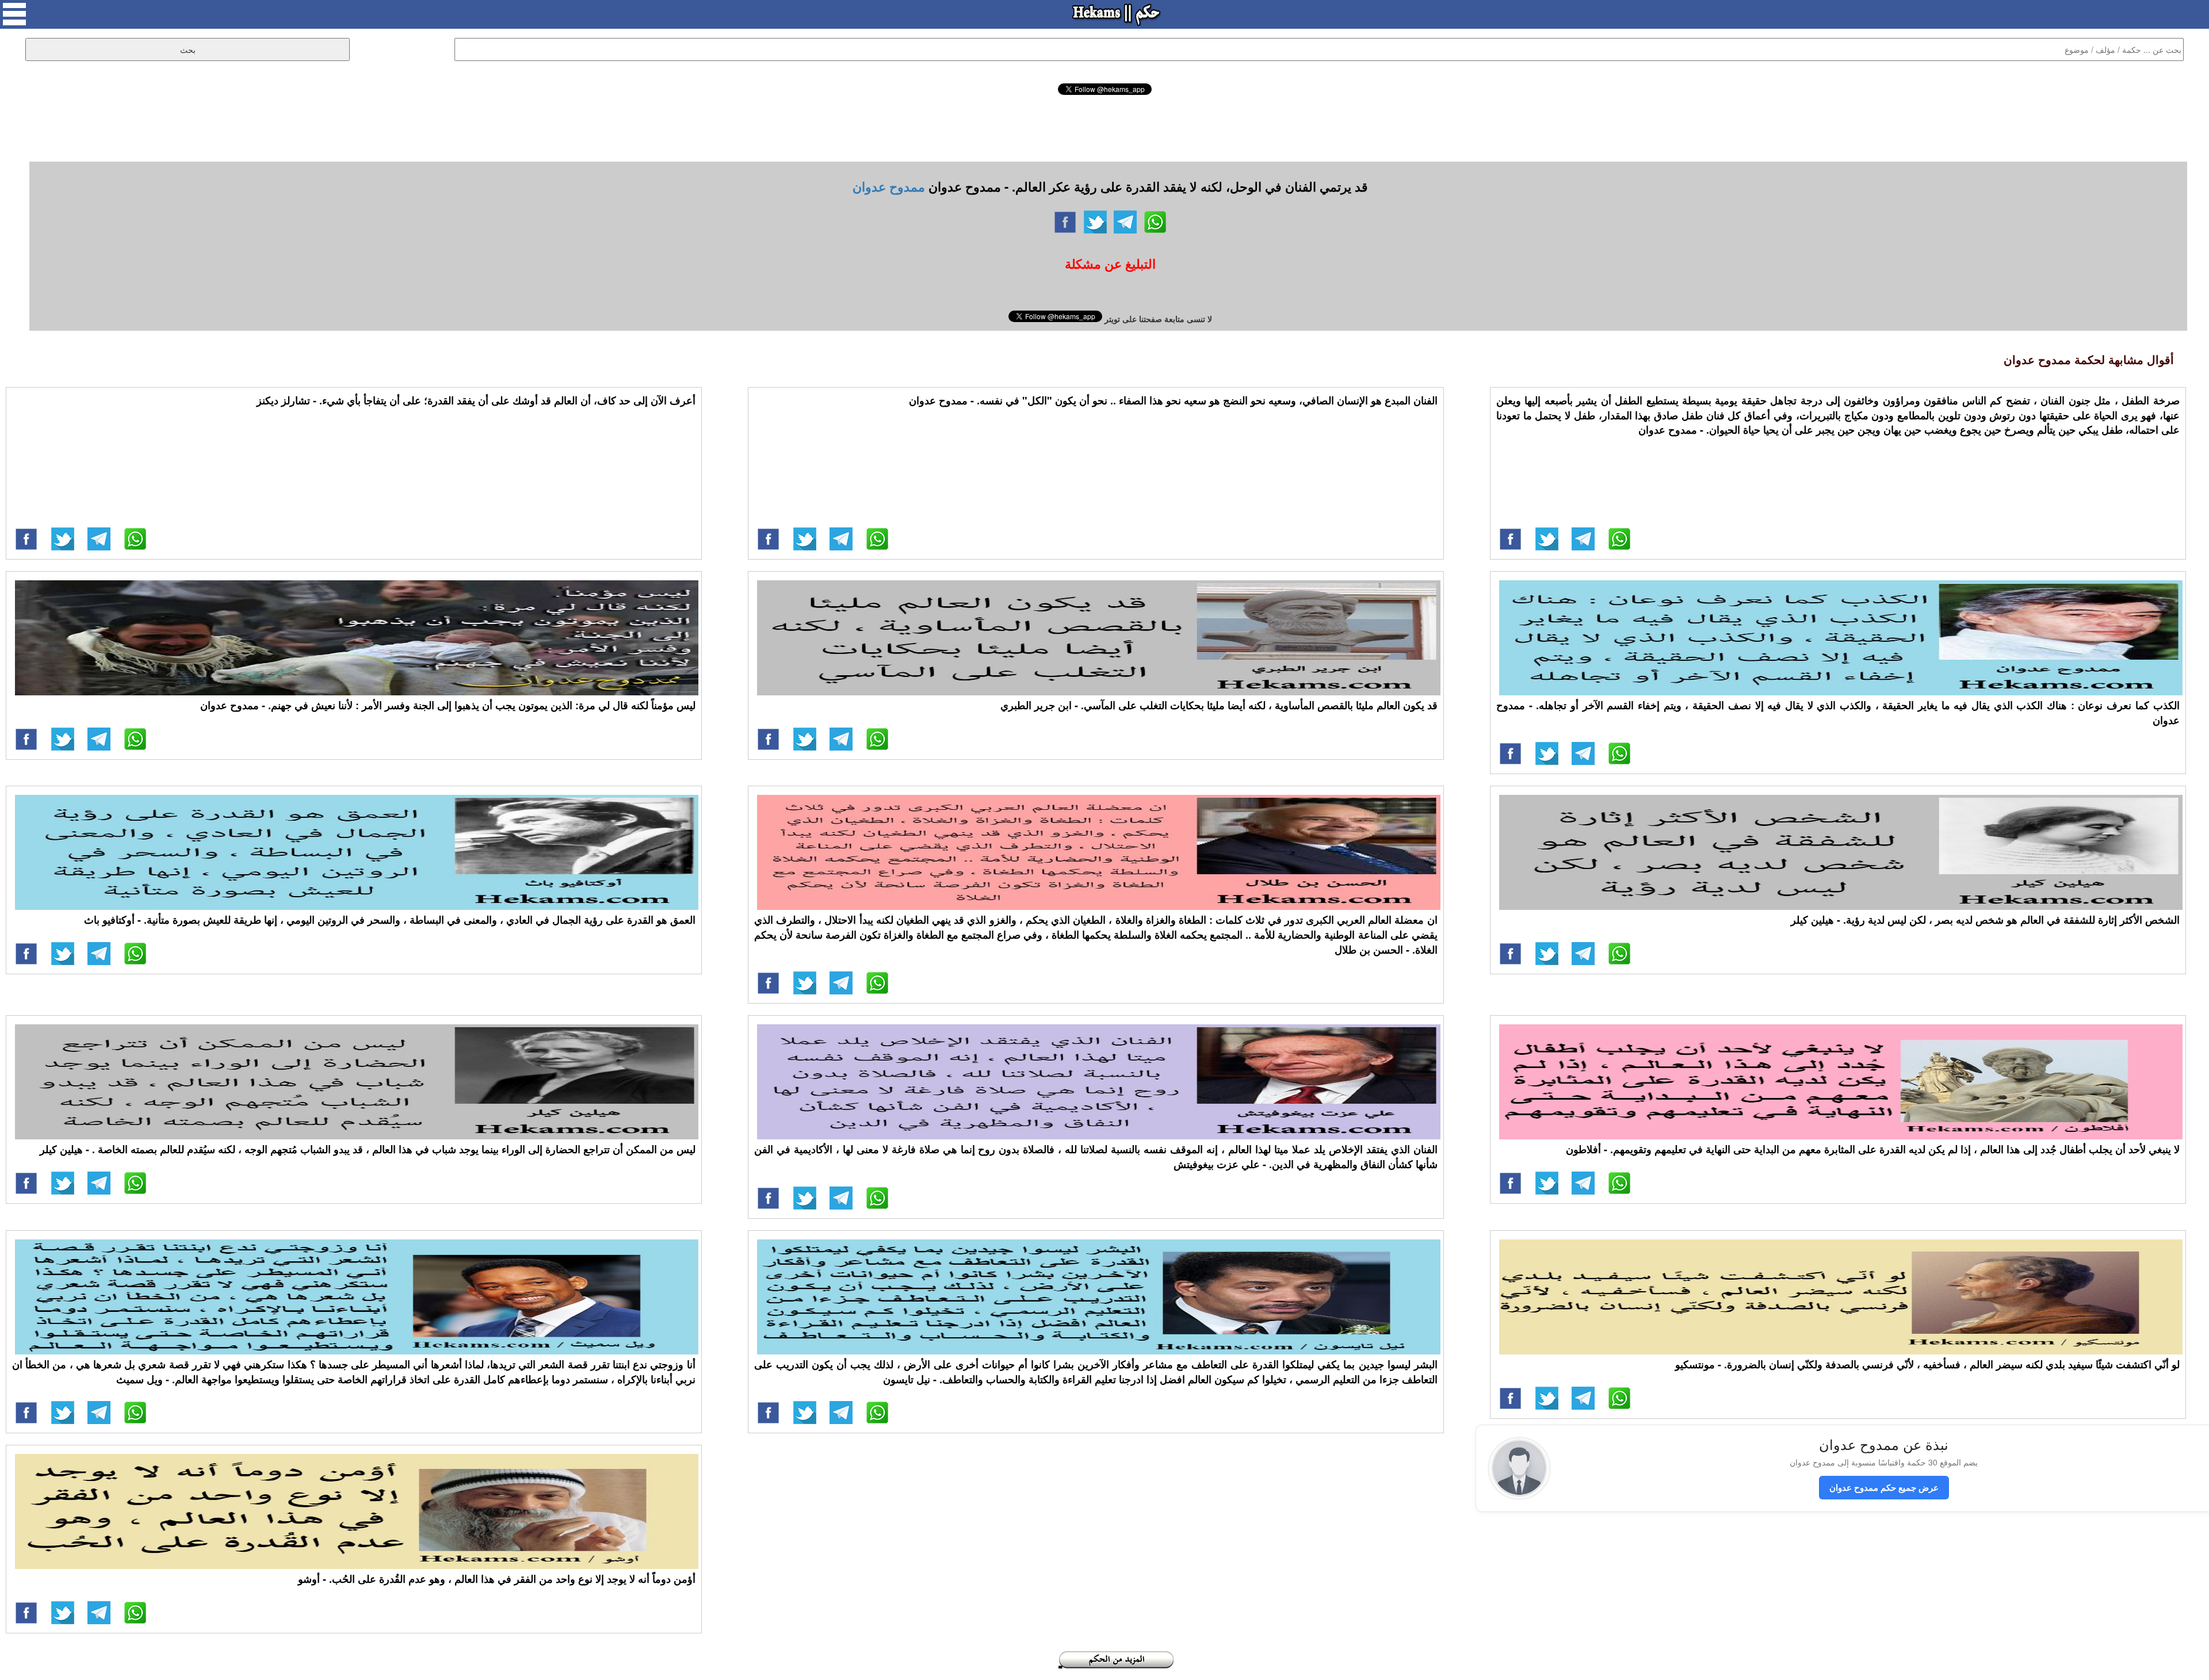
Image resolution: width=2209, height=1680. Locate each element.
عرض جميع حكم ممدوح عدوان (1884, 1487)
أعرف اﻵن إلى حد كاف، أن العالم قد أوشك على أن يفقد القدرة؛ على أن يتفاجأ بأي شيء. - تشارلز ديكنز (476, 400)
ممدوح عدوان (889, 186)
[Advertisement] (1104, 127)
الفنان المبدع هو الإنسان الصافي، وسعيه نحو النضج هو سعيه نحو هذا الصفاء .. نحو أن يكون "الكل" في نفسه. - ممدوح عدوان (1173, 400)
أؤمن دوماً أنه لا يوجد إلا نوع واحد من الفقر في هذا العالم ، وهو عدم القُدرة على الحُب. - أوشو (497, 1579)
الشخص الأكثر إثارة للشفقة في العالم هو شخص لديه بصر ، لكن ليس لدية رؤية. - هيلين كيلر (1985, 920)
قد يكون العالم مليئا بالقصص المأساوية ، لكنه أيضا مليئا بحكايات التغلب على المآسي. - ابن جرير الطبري (1219, 705)
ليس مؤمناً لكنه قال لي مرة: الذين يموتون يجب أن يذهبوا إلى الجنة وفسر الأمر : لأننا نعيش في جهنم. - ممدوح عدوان (448, 705)
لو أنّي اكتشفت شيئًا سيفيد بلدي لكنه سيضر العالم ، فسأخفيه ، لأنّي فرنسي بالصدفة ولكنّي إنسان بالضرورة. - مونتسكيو (1927, 1364)
